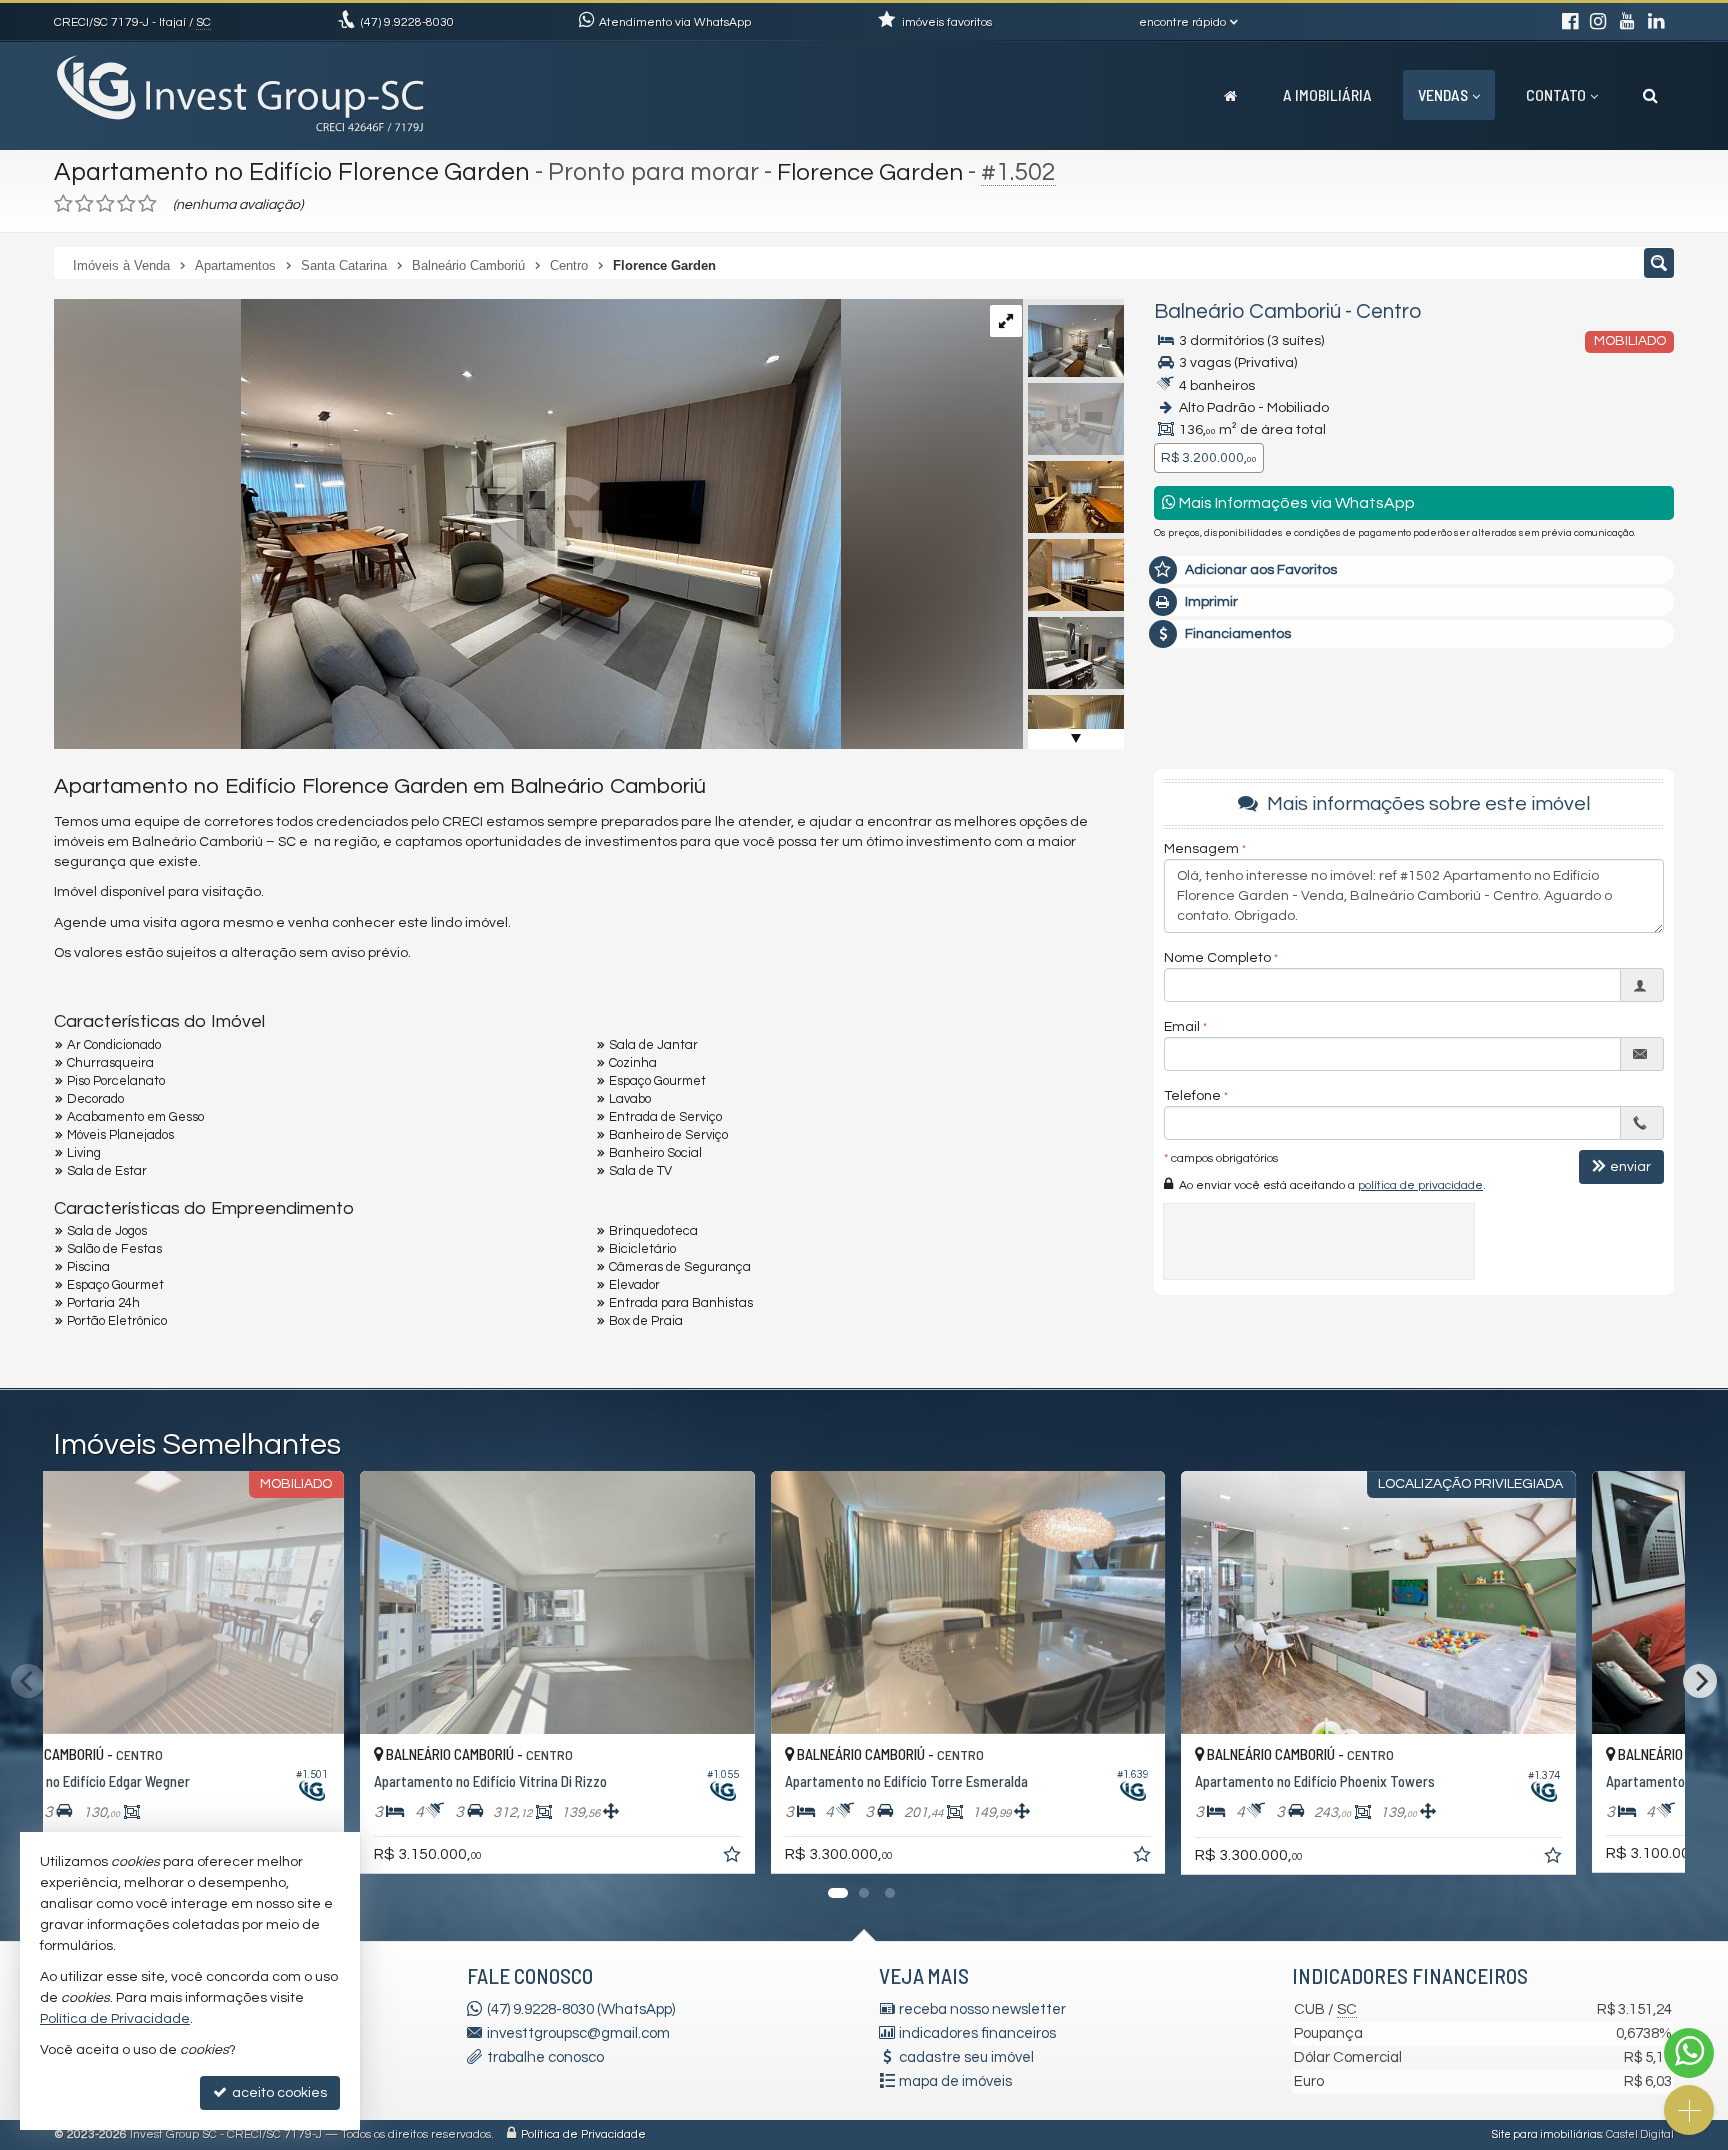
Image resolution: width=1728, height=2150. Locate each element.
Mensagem (1201, 850)
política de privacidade (1420, 1186)
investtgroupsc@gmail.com (578, 2033)
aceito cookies (278, 2093)
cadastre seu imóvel (966, 2057)
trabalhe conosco (545, 2057)
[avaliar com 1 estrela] (63, 204)
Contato (1556, 94)
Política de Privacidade (583, 2134)
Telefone (1192, 1097)
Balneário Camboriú (1247, 311)
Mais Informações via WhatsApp (1295, 503)
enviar (1630, 1168)
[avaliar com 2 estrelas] (84, 204)
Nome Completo (1217, 959)
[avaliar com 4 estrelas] (126, 204)
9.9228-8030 (407, 22)
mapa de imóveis (955, 2081)
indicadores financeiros (977, 2033)
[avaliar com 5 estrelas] (147, 204)
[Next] (1700, 1681)
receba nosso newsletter (982, 2009)
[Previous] (28, 1681)
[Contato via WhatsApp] (1689, 2053)
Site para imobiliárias (1547, 2134)
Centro (1388, 311)
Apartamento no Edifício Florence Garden (292, 172)
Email (1182, 1028)
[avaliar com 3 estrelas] (105, 204)
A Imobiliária (1327, 94)
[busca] (1650, 95)
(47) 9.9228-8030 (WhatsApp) (581, 2009)
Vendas (1443, 94)
